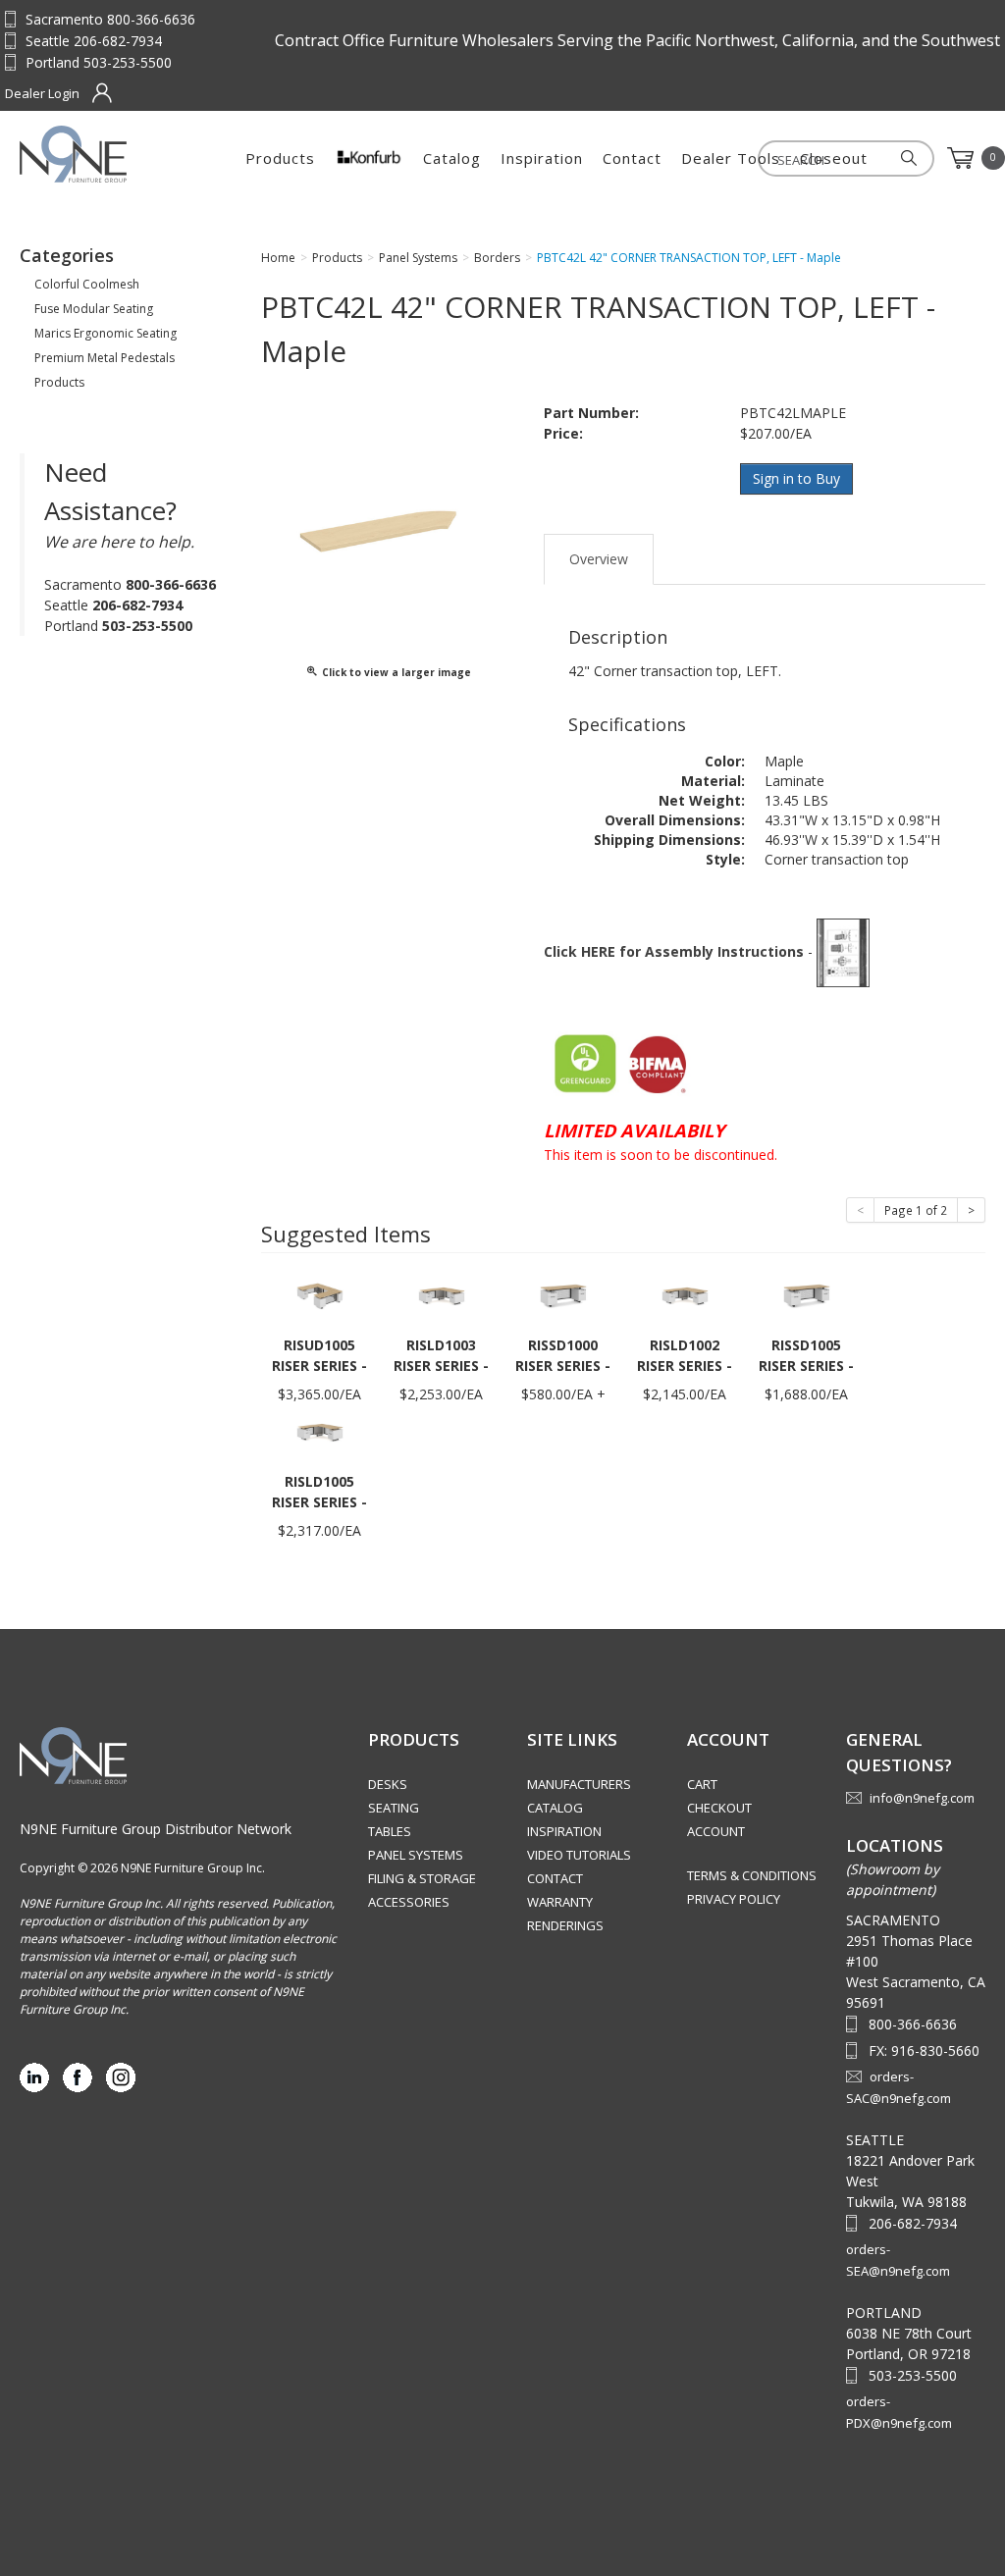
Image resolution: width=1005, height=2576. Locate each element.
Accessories (409, 1902)
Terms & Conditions (752, 1875)
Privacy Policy (734, 1899)
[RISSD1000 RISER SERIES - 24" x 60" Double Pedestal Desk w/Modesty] (563, 1295)
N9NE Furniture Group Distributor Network (156, 1829)
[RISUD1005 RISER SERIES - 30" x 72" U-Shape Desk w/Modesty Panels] (320, 1295)
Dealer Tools (731, 158)
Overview (599, 559)
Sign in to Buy (796, 478)
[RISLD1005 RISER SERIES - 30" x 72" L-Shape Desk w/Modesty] (320, 1431)
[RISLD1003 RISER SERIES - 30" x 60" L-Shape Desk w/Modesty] (442, 1295)
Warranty (560, 1902)
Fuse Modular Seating (94, 309)
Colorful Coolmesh (87, 284)
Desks (388, 1784)
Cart (702, 1784)
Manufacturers (579, 1784)
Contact (632, 158)
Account (716, 1831)
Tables (390, 1831)
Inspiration (542, 158)
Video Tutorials (579, 1855)
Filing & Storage (422, 1878)
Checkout (719, 1808)
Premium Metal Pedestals (105, 358)
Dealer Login (42, 93)
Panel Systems (416, 1855)
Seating (394, 1808)
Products (280, 158)
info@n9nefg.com (922, 1798)
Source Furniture (116, 154)
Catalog (452, 158)
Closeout (834, 158)
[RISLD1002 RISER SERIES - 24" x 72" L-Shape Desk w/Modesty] (685, 1295)
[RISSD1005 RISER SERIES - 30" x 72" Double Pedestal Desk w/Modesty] (807, 1295)
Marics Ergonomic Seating (106, 333)
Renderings (565, 1925)
